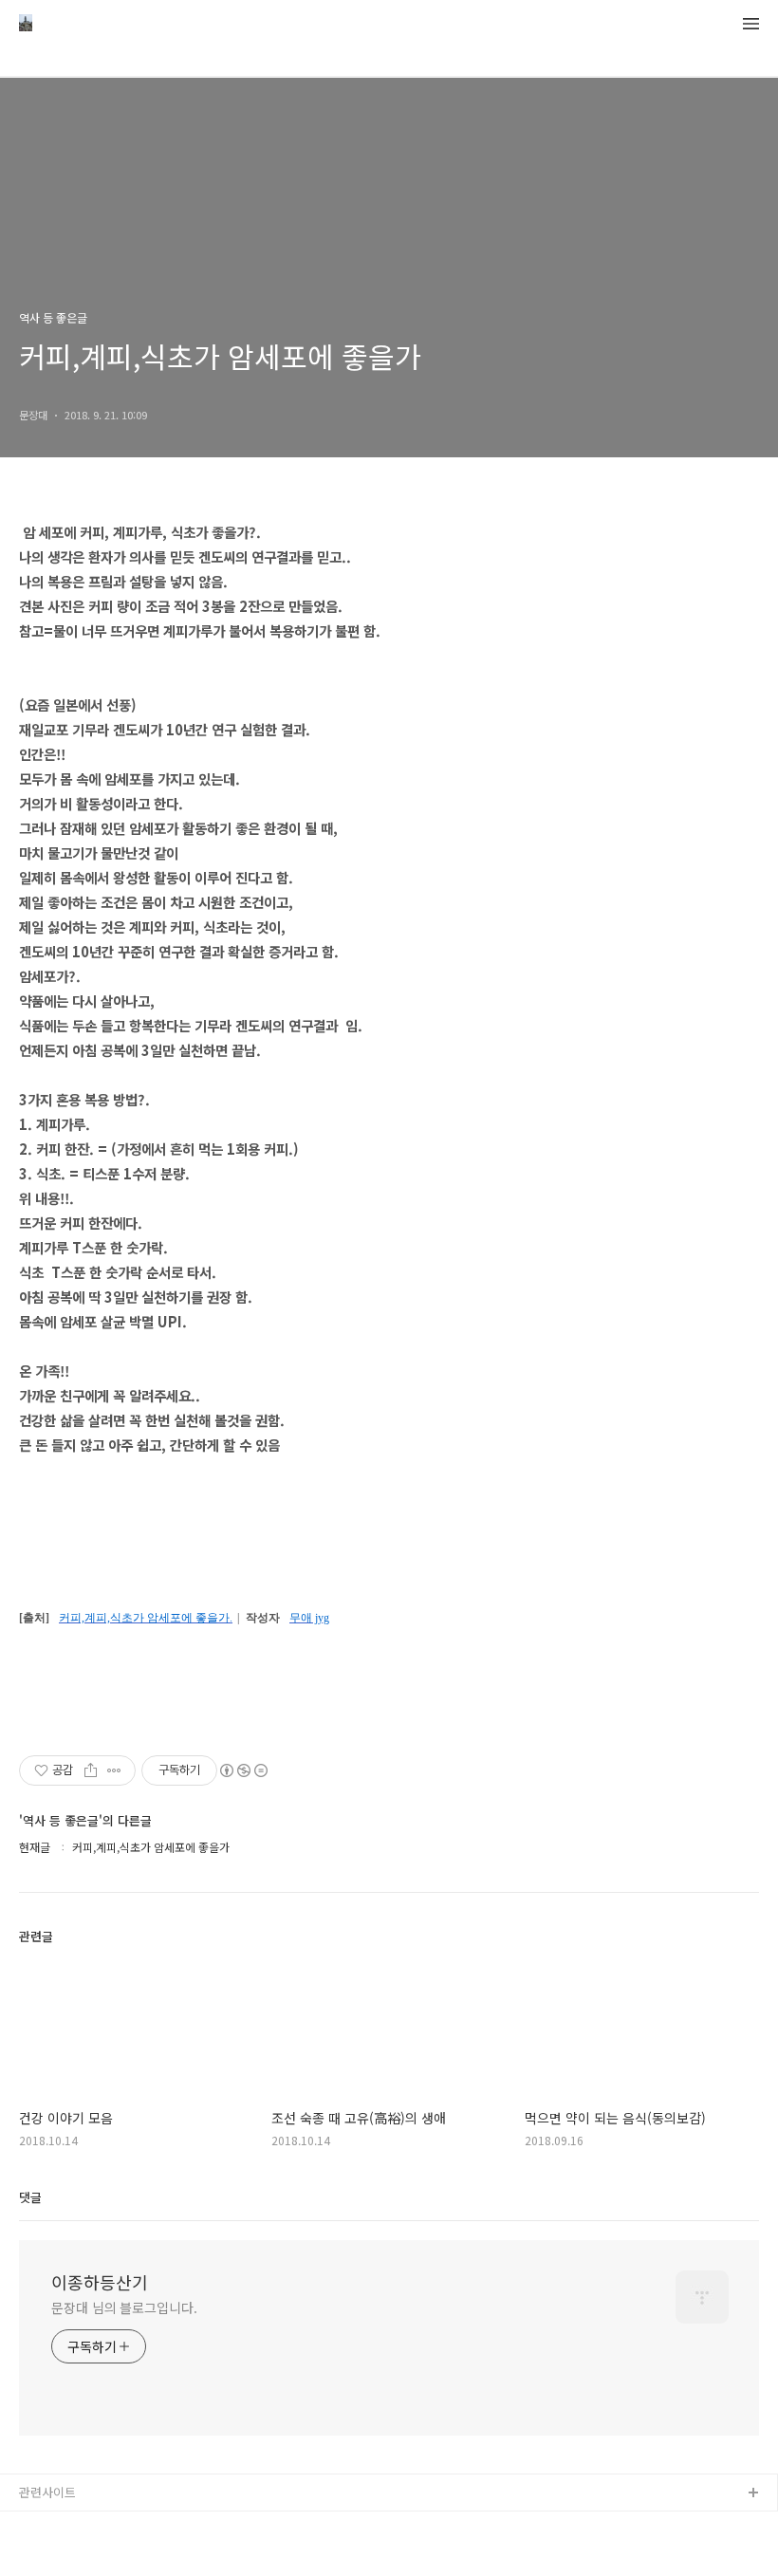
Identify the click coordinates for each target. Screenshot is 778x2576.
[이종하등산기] (26, 25)
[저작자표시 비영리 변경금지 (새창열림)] (243, 1770)
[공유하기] (91, 1770)
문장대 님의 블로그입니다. (124, 2307)
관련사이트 (47, 2492)
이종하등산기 (100, 2282)
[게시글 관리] (114, 1770)
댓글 (30, 2197)
